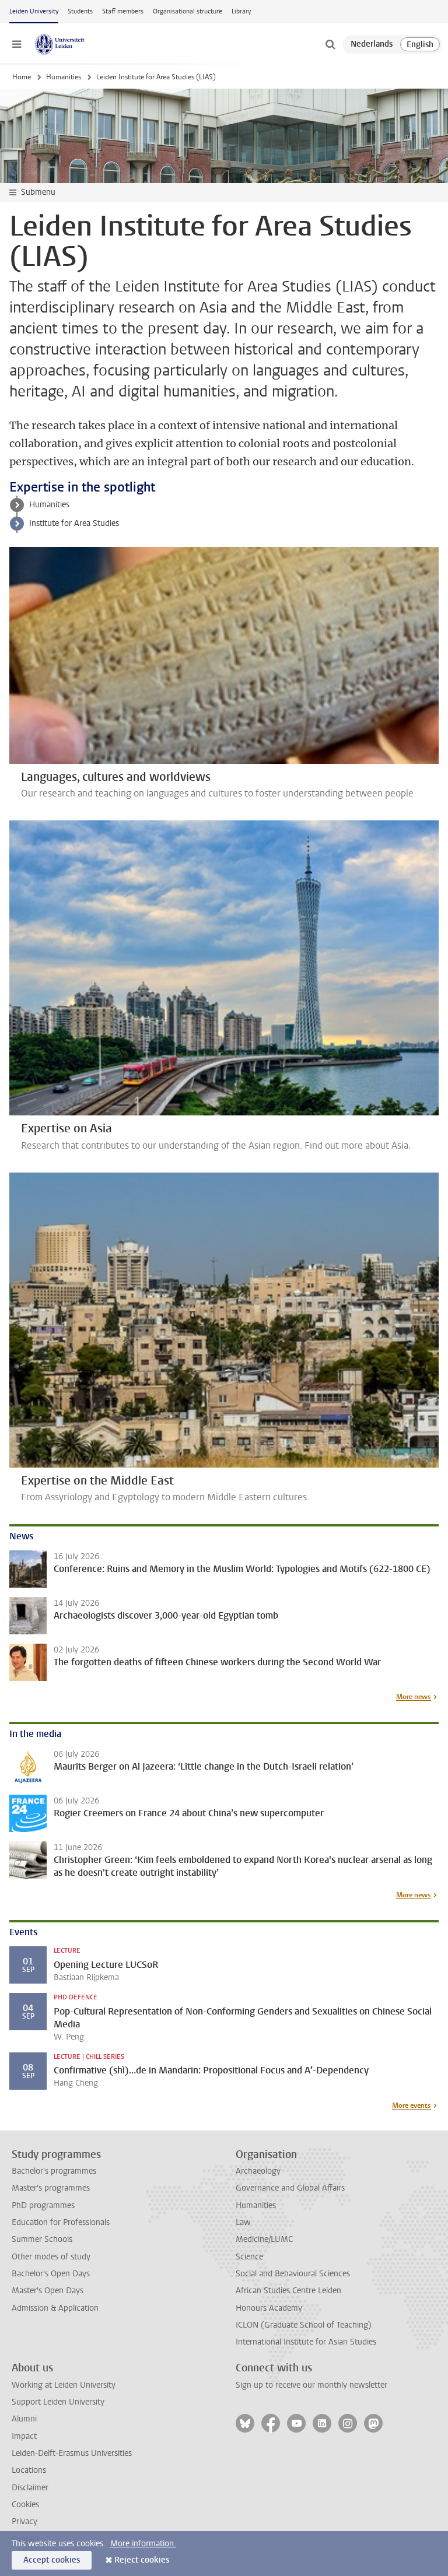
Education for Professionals (61, 2222)
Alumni (24, 2419)
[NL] (372, 44)
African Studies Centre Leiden (288, 2291)
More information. (143, 2544)
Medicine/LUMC (264, 2239)
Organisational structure (188, 11)
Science (249, 2257)
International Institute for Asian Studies (306, 2342)
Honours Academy (269, 2308)
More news (414, 1697)
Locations (29, 2470)
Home (22, 77)
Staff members (123, 11)
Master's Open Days (48, 2291)
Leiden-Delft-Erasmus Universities (72, 2453)
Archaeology (258, 2171)
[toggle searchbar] (330, 44)
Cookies (25, 2505)
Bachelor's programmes (54, 2171)
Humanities (64, 77)
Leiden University (34, 11)
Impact (24, 2436)
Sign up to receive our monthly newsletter (311, 2385)
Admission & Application (55, 2308)
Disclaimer (30, 2488)
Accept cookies (52, 2560)
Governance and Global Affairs (290, 2188)
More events (412, 2105)
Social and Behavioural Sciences (293, 2274)
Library (241, 11)
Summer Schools (42, 2239)
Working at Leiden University (64, 2385)
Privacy (24, 2521)
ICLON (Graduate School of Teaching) (304, 2325)
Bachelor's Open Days (51, 2274)
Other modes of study (51, 2257)
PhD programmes (43, 2205)
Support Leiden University (58, 2402)
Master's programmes (51, 2188)
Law (243, 2222)
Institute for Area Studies (74, 523)
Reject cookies (142, 2560)
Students (80, 11)
